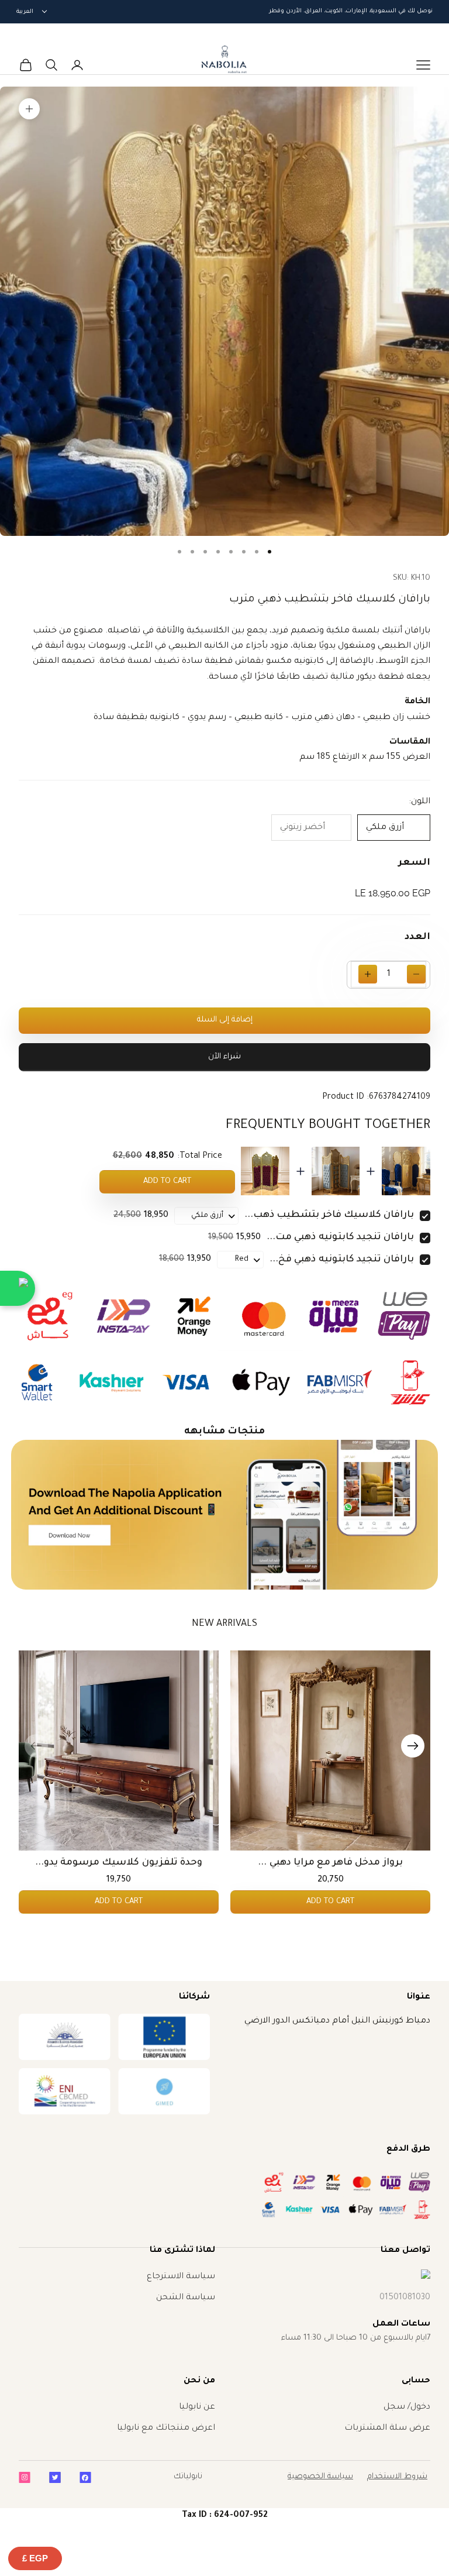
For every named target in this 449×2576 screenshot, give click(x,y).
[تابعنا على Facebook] (85, 2477)
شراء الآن (224, 1057)
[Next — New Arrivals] (413, 1746)
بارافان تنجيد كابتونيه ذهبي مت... (340, 1237)
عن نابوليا (197, 2408)
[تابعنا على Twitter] (55, 2477)
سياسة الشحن (186, 2298)
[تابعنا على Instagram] (25, 2477)
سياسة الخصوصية (320, 2477)
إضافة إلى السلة (225, 1020)
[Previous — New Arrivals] (36, 1746)
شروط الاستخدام (397, 2477)
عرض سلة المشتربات (387, 2429)
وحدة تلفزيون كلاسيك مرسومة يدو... (119, 1863)
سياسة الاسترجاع (181, 2277)
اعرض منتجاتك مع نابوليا (166, 2429)
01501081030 (405, 2298)
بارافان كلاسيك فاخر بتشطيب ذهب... (329, 1215)
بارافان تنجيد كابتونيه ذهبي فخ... (342, 1260)
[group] (224, 1514)
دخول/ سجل (407, 2408)
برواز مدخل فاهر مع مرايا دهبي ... (330, 1863)
